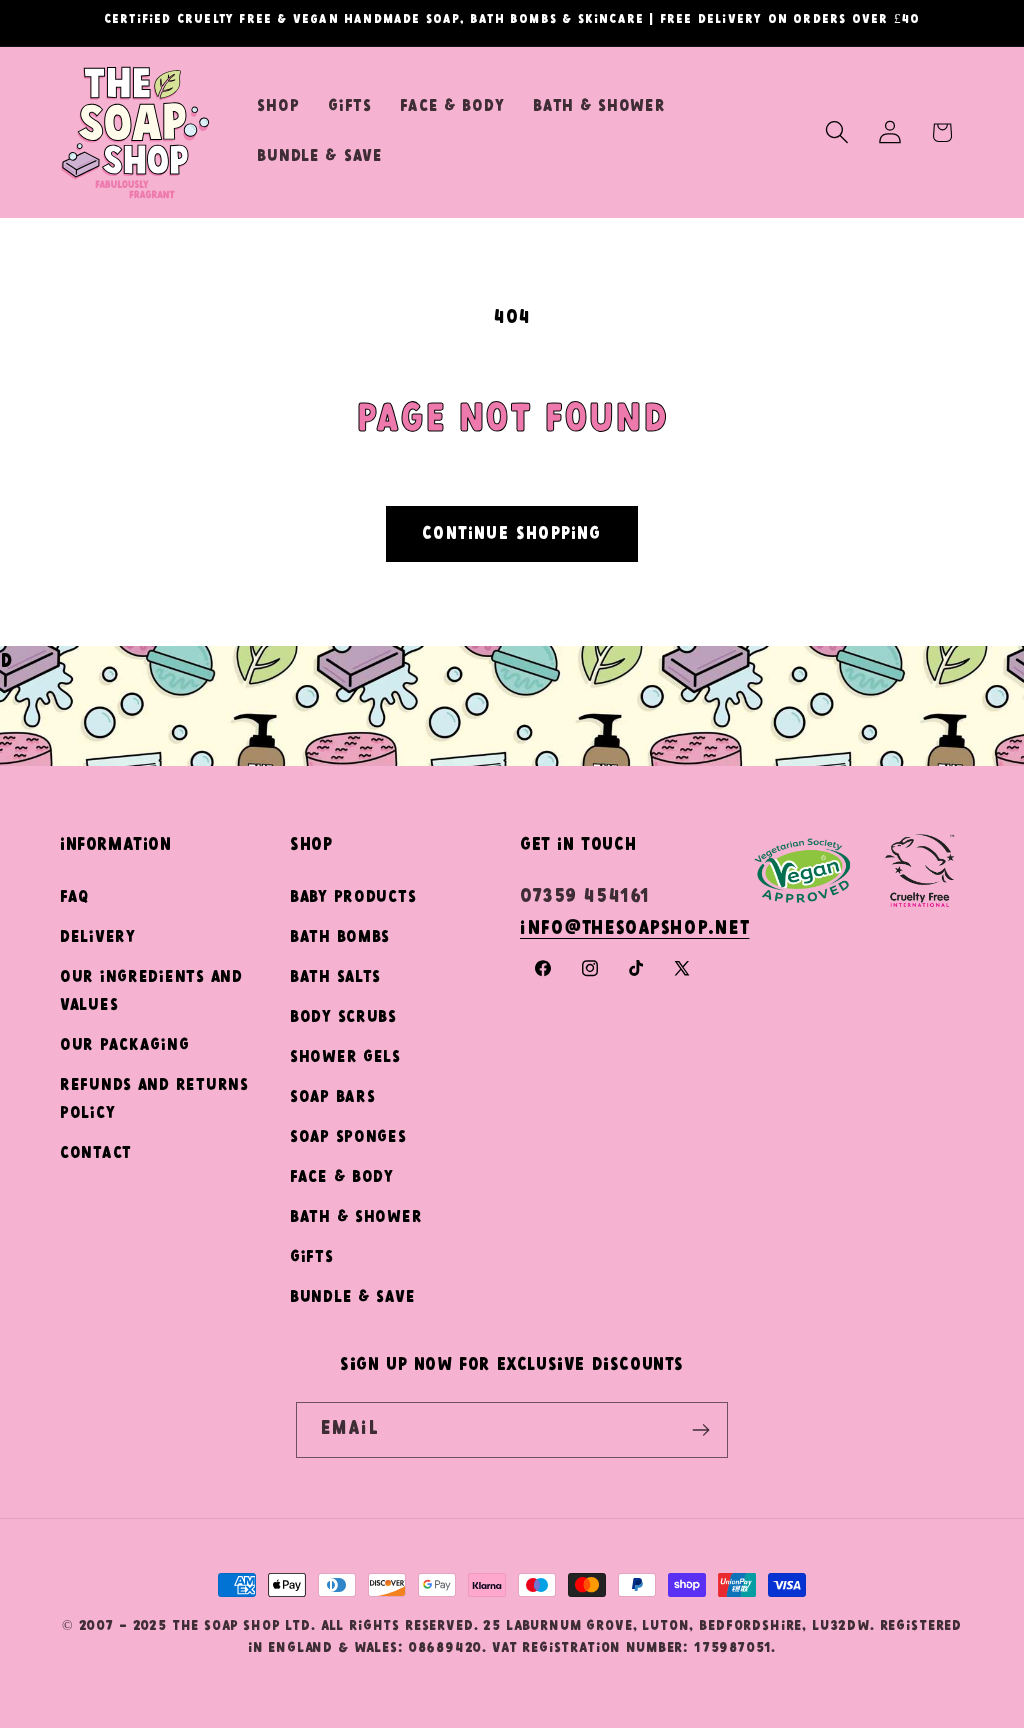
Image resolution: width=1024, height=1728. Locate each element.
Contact (96, 1153)
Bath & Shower (356, 1217)
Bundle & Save (352, 1297)
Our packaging (124, 1045)
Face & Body (342, 1177)
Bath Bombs (340, 937)
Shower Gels (345, 1057)
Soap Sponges (348, 1137)
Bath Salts (335, 977)
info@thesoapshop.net (634, 929)
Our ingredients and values (151, 991)
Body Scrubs (343, 1017)
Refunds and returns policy (154, 1099)
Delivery (98, 937)
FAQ (74, 897)
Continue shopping (511, 534)
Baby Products (353, 897)
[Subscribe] (700, 1430)
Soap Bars (332, 1097)
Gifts (312, 1257)
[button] (836, 132)
